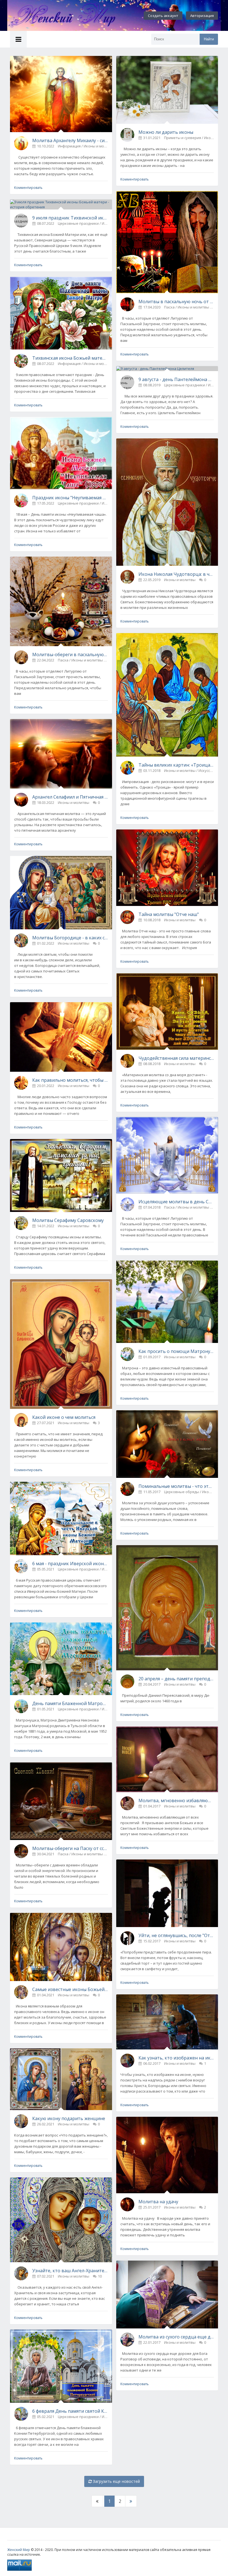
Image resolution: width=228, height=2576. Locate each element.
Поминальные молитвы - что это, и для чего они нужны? (176, 1486)
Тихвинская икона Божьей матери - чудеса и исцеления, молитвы (70, 358)
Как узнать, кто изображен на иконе (176, 2058)
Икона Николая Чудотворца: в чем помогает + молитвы (176, 574)
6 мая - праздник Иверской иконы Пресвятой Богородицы (70, 1564)
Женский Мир (19, 2550)
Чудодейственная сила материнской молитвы (176, 1058)
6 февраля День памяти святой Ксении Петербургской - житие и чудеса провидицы (70, 2411)
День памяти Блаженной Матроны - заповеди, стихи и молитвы (70, 1703)
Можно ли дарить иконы (166, 132)
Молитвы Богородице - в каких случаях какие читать (70, 938)
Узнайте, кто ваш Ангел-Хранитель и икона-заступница (70, 2271)
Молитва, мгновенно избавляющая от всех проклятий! (176, 1801)
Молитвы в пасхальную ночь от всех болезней (176, 302)
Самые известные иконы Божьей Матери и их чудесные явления (70, 1989)
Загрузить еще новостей (116, 2481)
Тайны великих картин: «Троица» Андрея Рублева (176, 765)
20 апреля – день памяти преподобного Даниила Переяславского (176, 1679)
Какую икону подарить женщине (69, 2118)
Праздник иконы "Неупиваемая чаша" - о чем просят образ (70, 498)
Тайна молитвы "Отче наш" (169, 914)
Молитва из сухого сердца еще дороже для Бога (176, 2337)
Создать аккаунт (163, 16)
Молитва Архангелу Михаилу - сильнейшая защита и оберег (70, 140)
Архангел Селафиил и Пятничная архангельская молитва (70, 797)
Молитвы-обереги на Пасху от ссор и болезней (70, 1848)
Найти (209, 39)
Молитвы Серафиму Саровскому (68, 1220)
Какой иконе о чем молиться (64, 1417)
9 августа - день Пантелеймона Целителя (176, 379)
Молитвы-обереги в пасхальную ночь (70, 655)
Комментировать (28, 188)
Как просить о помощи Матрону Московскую (176, 1351)
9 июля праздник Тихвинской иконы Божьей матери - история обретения (70, 218)
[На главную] (68, 16)
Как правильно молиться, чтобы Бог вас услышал (70, 1080)
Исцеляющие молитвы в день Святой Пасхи (176, 1202)
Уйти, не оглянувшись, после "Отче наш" (176, 1935)
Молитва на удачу (158, 2202)
